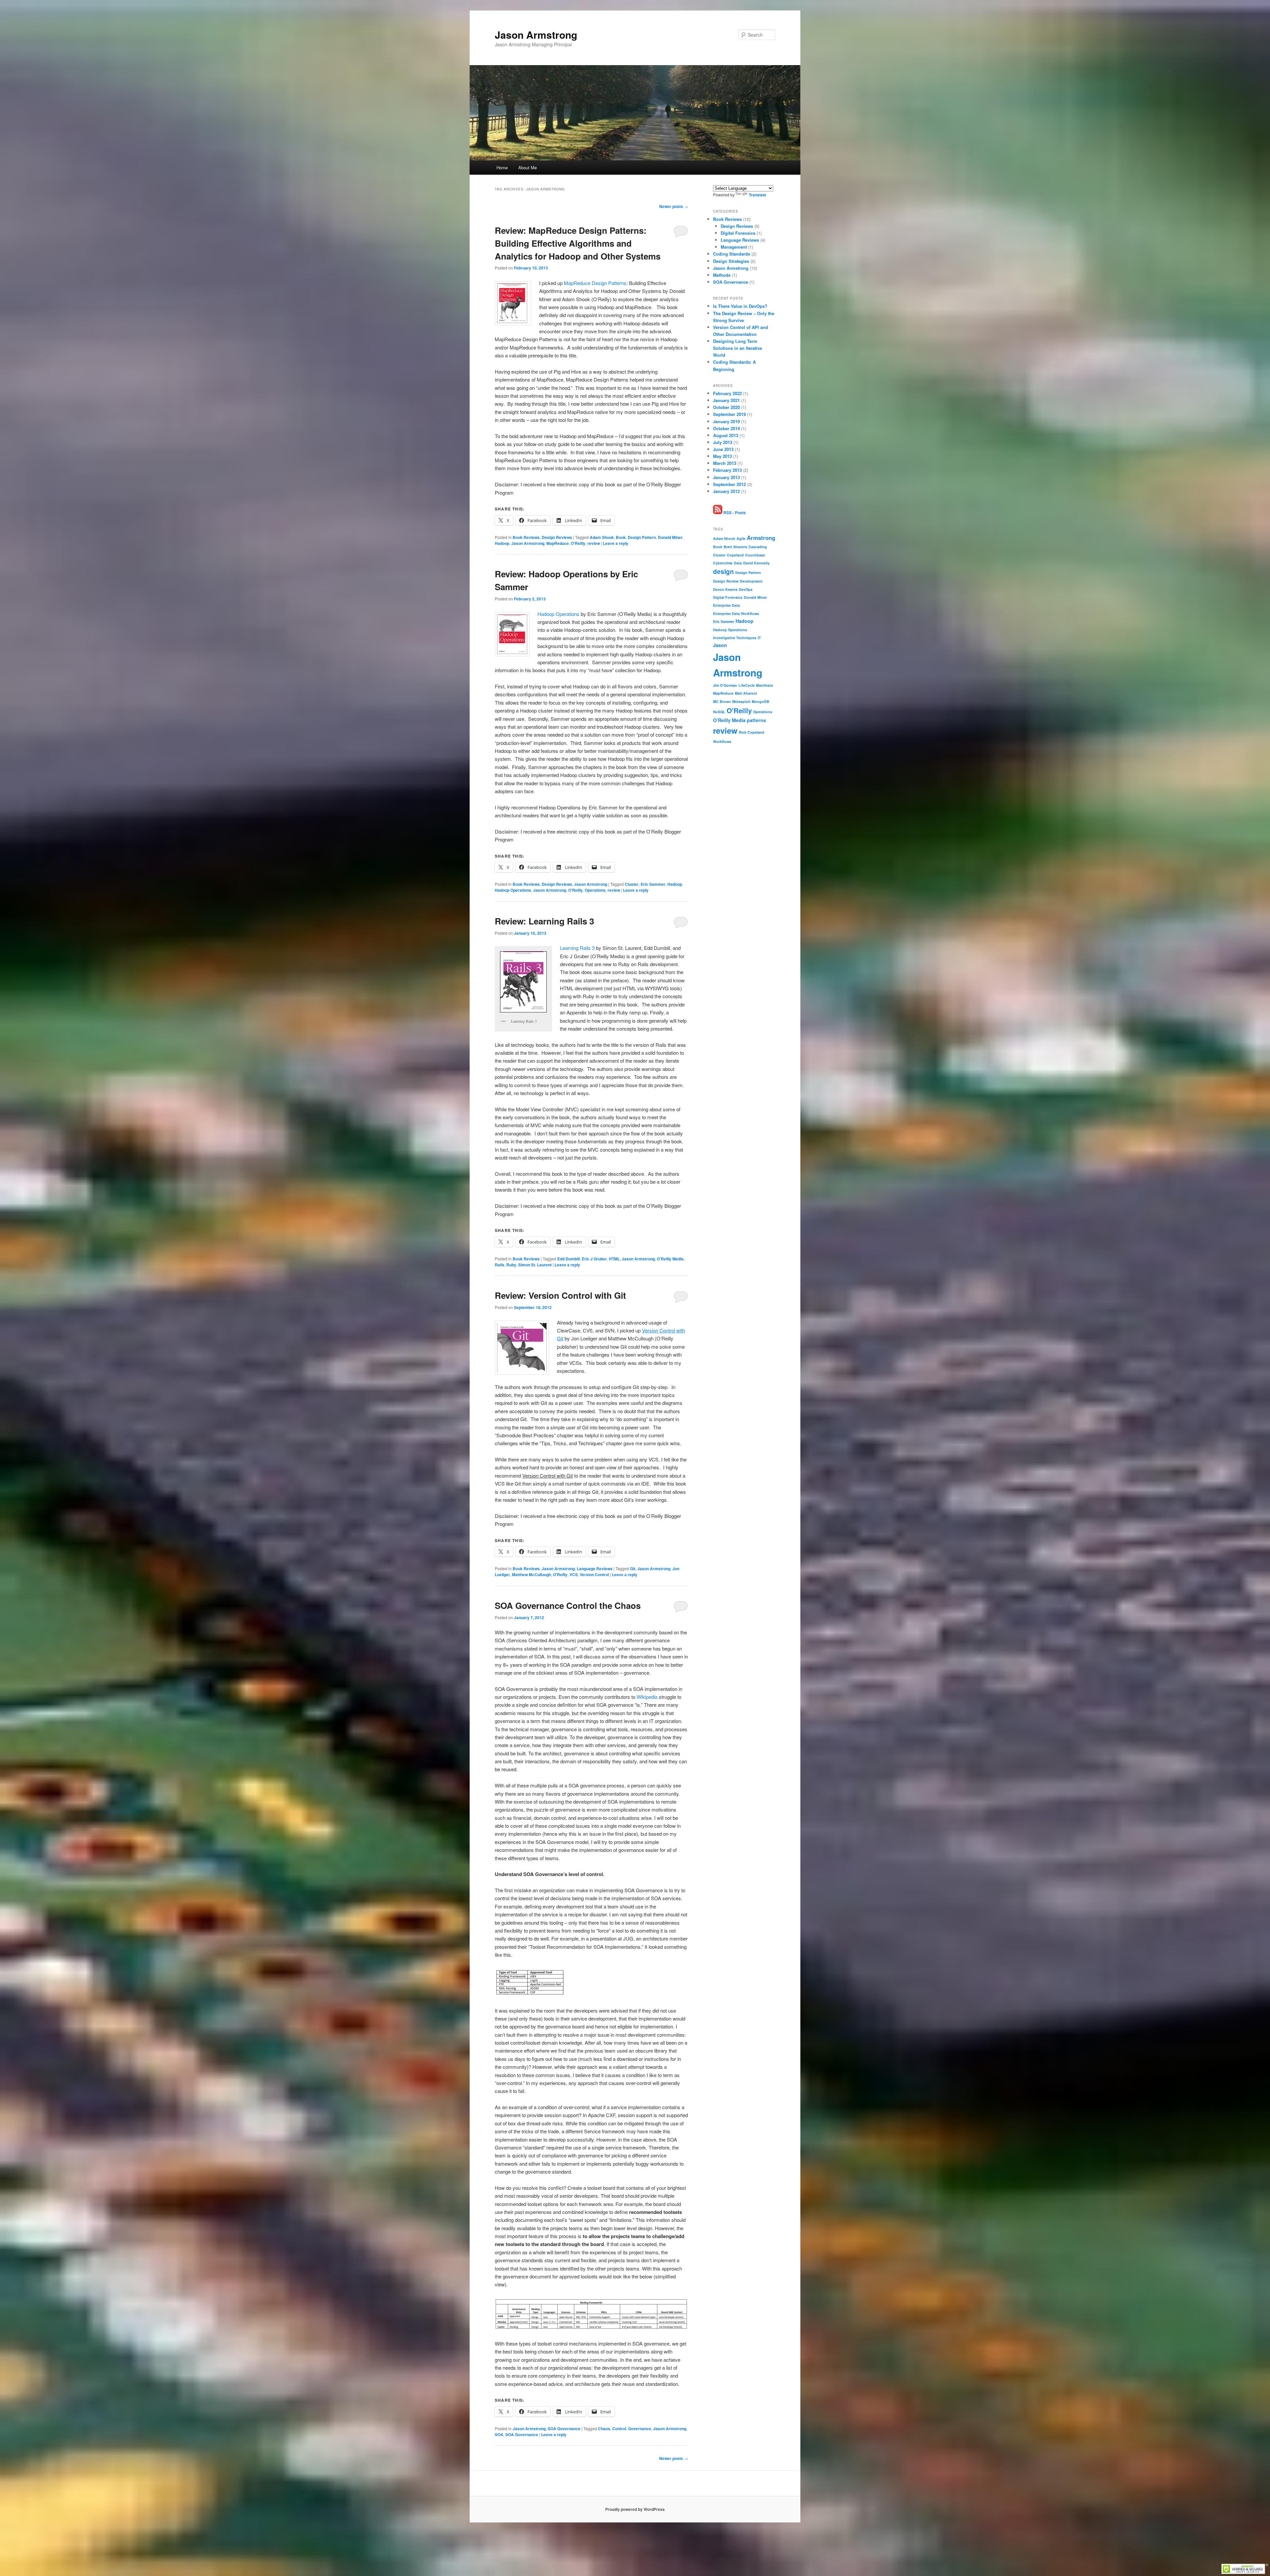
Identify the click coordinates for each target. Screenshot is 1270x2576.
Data (738, 563)
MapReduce (558, 543)
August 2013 (726, 435)
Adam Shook (602, 537)
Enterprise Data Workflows (736, 613)
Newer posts (674, 206)
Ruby (511, 1265)
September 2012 (729, 484)
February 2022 (727, 393)
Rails (500, 1265)
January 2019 (726, 421)
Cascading (758, 547)
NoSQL (719, 712)
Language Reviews (595, 1569)
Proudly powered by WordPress (635, 2509)
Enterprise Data (726, 605)
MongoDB (761, 701)
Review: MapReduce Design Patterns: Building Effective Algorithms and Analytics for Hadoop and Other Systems (578, 243)
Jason (720, 645)
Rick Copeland (752, 732)
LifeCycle (747, 685)
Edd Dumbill (569, 1259)
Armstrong (761, 538)
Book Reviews (526, 537)
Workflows (722, 741)
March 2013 (725, 463)
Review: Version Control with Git (560, 1295)
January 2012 (726, 491)
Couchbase (755, 555)
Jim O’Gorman (725, 685)
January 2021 (726, 400)
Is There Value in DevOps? (740, 306)
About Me (528, 167)
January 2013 (726, 477)
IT (759, 638)
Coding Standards (732, 254)
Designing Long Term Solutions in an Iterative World (738, 348)
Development (751, 581)
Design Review (726, 581)
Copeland (735, 555)
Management (734, 247)
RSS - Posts (734, 512)
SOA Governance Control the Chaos (568, 1605)
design (723, 572)
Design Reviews (557, 537)
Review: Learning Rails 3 (544, 921)
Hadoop (502, 543)
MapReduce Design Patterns (595, 283)
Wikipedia (647, 1697)
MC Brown (722, 701)
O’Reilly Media (670, 1259)
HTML (614, 1259)
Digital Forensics (738, 233)
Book (621, 537)
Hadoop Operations (558, 614)
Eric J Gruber (594, 1259)
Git (633, 1569)
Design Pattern (642, 537)
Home (502, 167)
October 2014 (726, 428)
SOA (499, 2434)
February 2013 (727, 470)
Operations (595, 890)
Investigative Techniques (735, 638)
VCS (574, 1574)
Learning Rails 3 (577, 948)
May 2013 (722, 456)
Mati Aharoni (746, 693)
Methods (722, 275)
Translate (758, 195)
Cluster (632, 884)
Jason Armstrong (536, 35)
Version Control (594, 1574)
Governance (640, 2429)
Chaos (604, 2429)
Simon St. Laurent (535, 1265)
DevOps (746, 589)
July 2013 (723, 442)
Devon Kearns (725, 589)
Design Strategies (731, 261)
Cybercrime (723, 563)
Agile (741, 538)
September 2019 (729, 414)
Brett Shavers (735, 547)
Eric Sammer (653, 884)
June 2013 (723, 449)
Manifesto (765, 685)
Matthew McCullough (531, 1574)
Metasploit (741, 701)
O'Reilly (578, 543)
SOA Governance (564, 2429)
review (594, 543)
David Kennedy (756, 563)
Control (619, 2429)
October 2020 (726, 407)
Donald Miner (670, 537)
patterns (756, 720)
